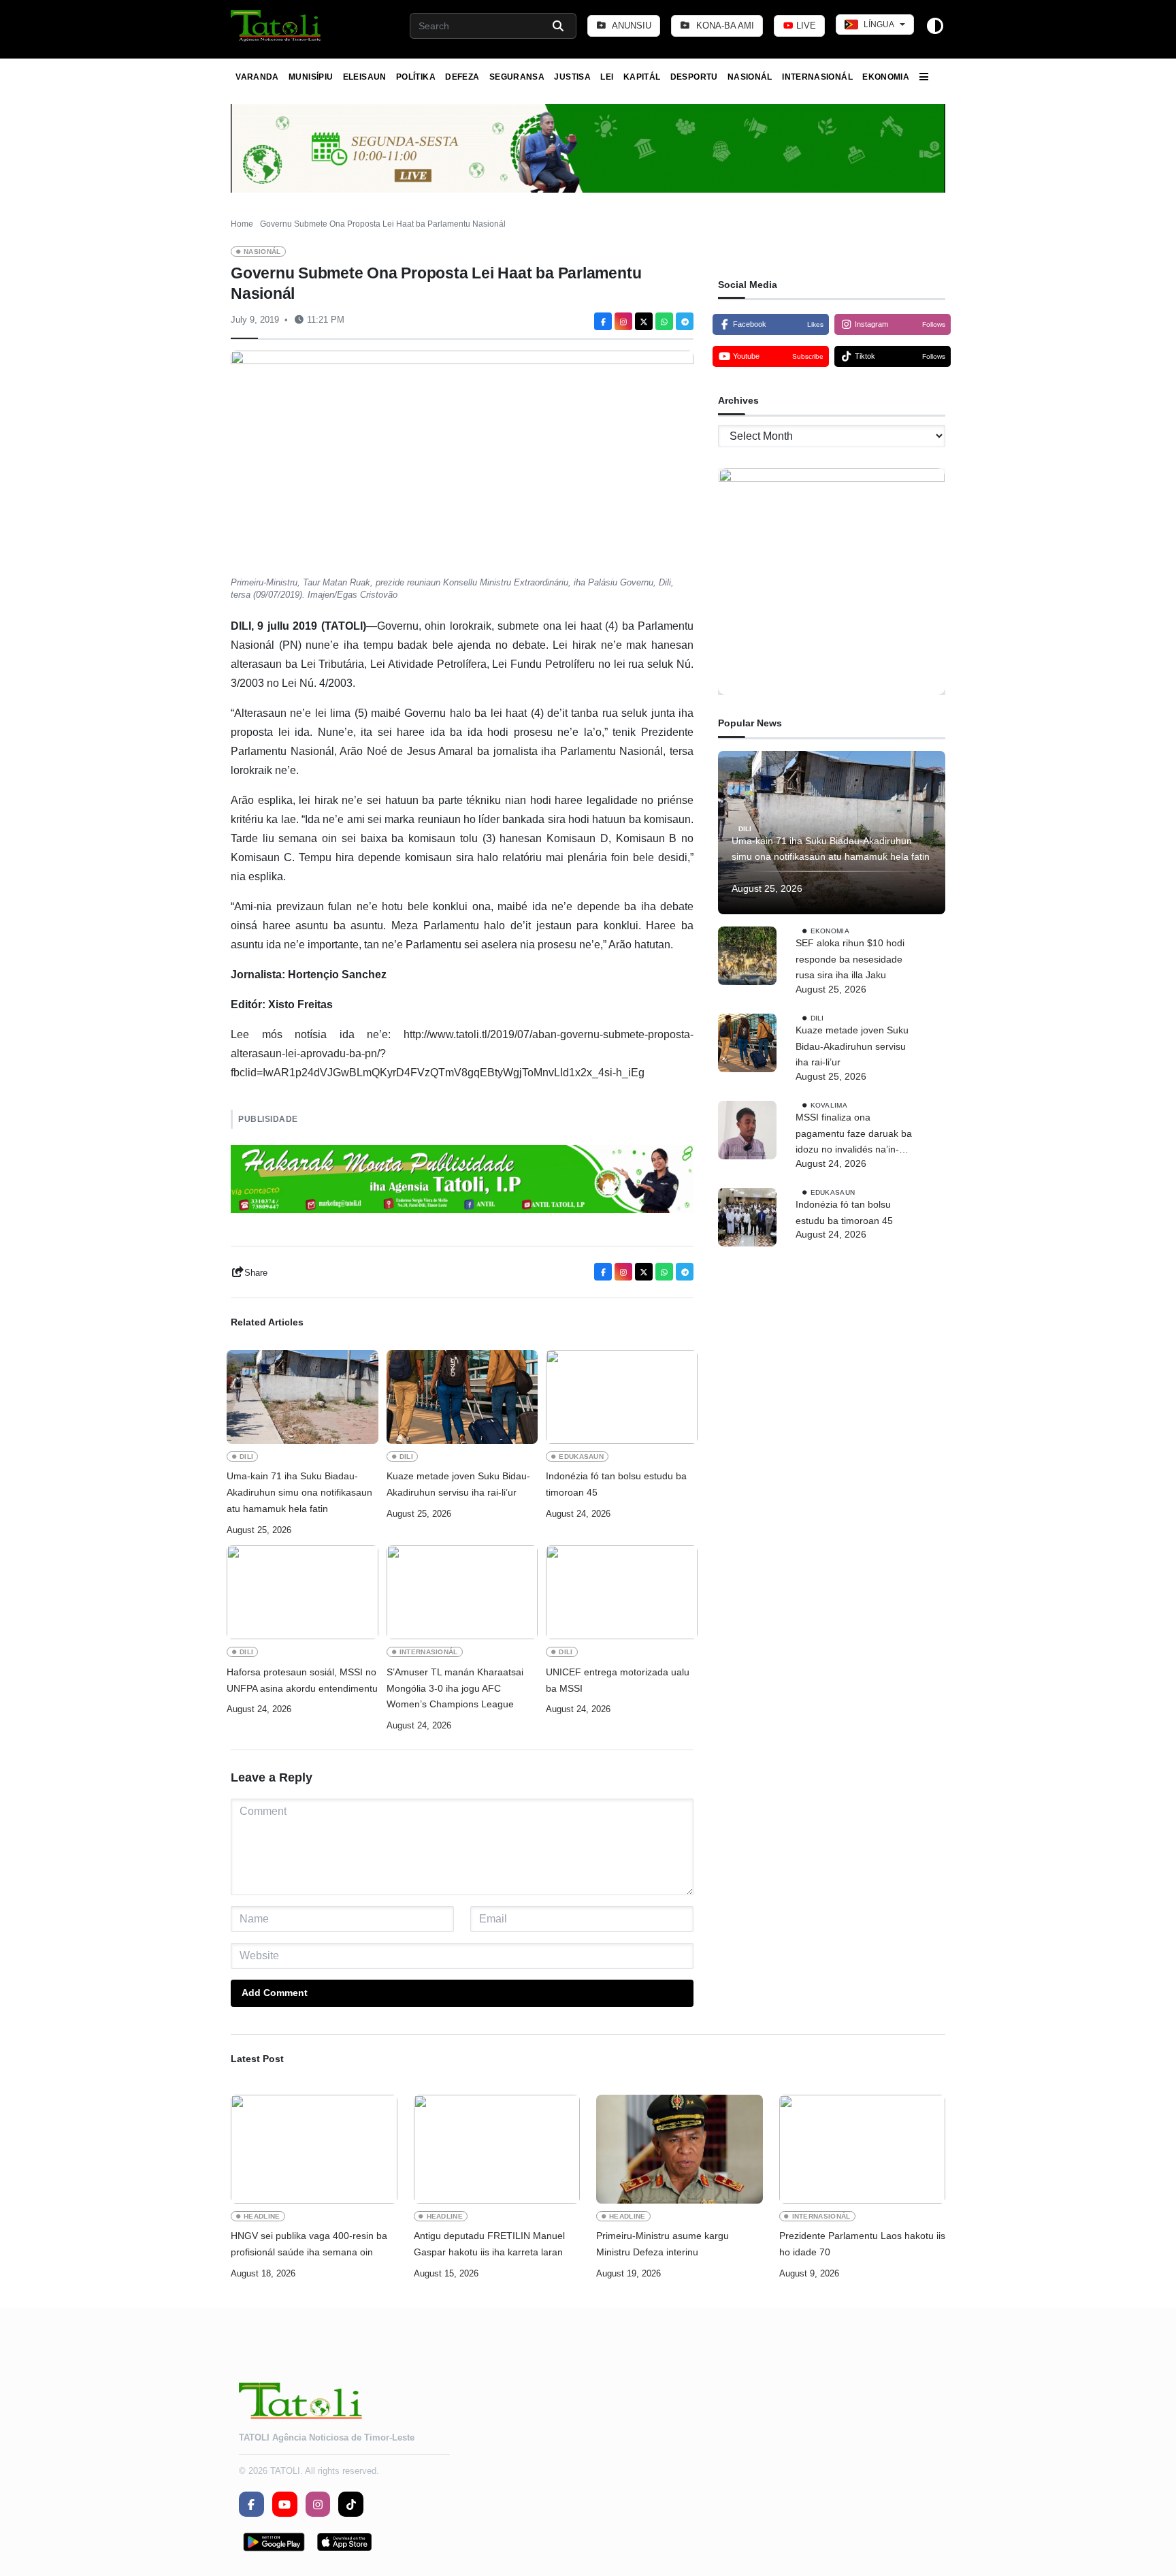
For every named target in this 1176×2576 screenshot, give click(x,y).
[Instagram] (623, 321)
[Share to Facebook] (603, 321)
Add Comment (275, 1993)
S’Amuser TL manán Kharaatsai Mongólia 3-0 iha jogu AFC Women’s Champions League (455, 1688)
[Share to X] (644, 321)
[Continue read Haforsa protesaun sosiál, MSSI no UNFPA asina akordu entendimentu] (303, 1592)
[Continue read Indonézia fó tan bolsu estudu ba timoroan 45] (622, 1397)
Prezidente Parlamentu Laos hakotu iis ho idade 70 (862, 2244)
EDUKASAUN (581, 1456)
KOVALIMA (829, 1105)
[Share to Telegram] (685, 321)
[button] (277, 26)
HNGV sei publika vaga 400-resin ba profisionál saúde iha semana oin (309, 2244)
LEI (607, 77)
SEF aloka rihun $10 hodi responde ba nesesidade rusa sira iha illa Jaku (850, 959)
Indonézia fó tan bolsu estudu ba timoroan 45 (616, 1484)
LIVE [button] (805, 26)
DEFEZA (462, 77)
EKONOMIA (886, 77)
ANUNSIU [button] (631, 26)
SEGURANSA (517, 77)
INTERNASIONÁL (817, 77)
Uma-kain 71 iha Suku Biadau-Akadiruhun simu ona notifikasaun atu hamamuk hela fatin (299, 1492)
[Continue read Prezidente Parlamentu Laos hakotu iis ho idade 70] (863, 2149)
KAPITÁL (642, 77)
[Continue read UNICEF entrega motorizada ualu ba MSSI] (622, 1592)
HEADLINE (262, 2216)
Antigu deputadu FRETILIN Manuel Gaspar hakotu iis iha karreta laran (489, 2244)
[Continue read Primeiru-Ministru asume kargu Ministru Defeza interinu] (680, 2149)
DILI (246, 1456)
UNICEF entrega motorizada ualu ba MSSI (618, 1680)
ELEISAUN (365, 77)
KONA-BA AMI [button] (724, 26)
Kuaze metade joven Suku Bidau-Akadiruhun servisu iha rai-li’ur (458, 1484)
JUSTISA (572, 77)
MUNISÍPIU (311, 77)
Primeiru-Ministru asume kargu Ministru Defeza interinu (663, 2244)
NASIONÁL (750, 77)
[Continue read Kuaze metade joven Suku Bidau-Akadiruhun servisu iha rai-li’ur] (462, 1397)
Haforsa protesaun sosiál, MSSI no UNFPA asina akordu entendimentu (302, 1680)
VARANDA (257, 77)
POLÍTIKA (416, 77)
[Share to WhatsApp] (664, 321)
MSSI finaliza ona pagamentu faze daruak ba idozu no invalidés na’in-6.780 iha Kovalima (854, 1135)
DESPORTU (694, 77)
